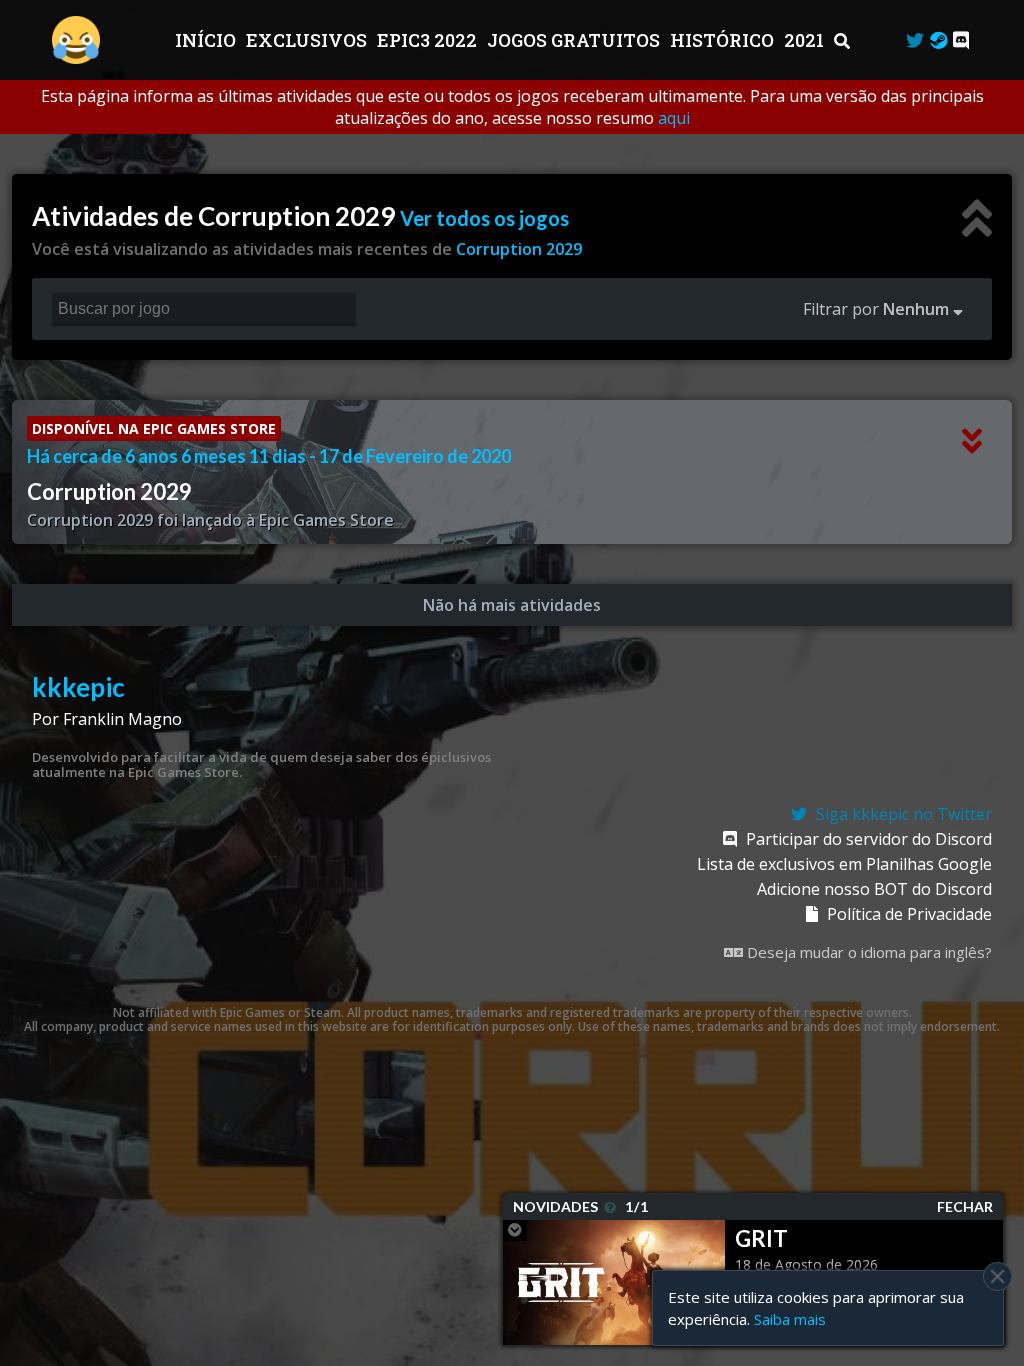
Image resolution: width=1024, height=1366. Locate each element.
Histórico (724, 40)
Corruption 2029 (519, 249)
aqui (674, 118)
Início (207, 40)
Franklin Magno (122, 719)
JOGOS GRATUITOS (575, 40)
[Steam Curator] (938, 40)
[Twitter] (915, 40)
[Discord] (961, 40)
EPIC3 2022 (429, 40)
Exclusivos (308, 40)
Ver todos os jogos (484, 218)
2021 (806, 40)
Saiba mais (790, 1319)
